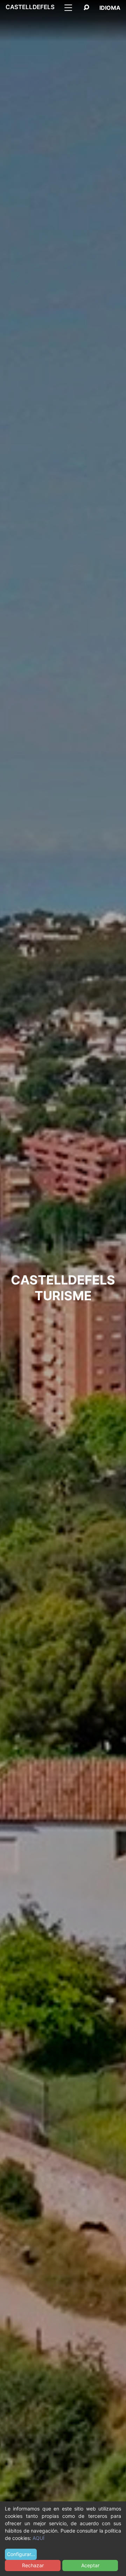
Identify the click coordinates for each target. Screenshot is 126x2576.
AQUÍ (38, 2538)
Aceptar (90, 2565)
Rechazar (33, 2565)
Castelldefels (30, 7)
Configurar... (21, 2554)
